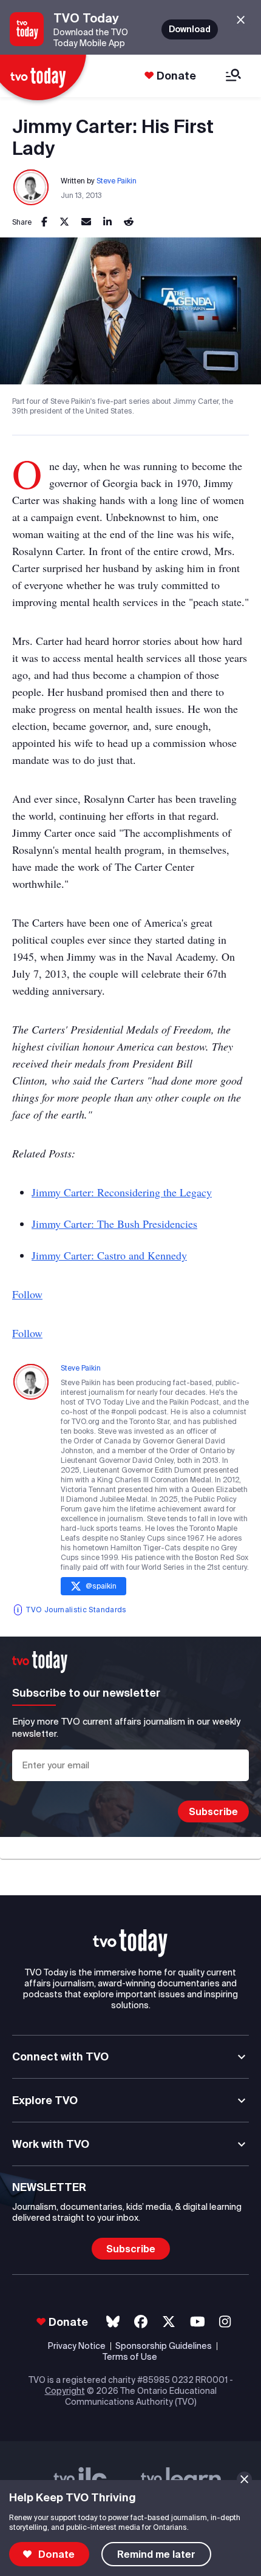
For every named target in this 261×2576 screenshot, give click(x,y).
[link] (44, 222)
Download (190, 29)
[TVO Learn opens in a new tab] (181, 2479)
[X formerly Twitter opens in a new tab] (169, 2322)
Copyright (65, 2391)
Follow (27, 1294)
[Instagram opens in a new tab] (225, 2322)
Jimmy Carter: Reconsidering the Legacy (122, 1192)
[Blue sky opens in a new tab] (113, 2322)
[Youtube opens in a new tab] (198, 2322)
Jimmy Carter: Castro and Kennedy (109, 1255)
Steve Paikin (117, 181)
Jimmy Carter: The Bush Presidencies (114, 1224)
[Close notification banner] (244, 2479)
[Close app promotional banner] (241, 20)
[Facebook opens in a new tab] (141, 2322)
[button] (130, 1943)
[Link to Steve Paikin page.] (32, 188)
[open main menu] (233, 76)
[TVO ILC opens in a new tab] (80, 2479)
